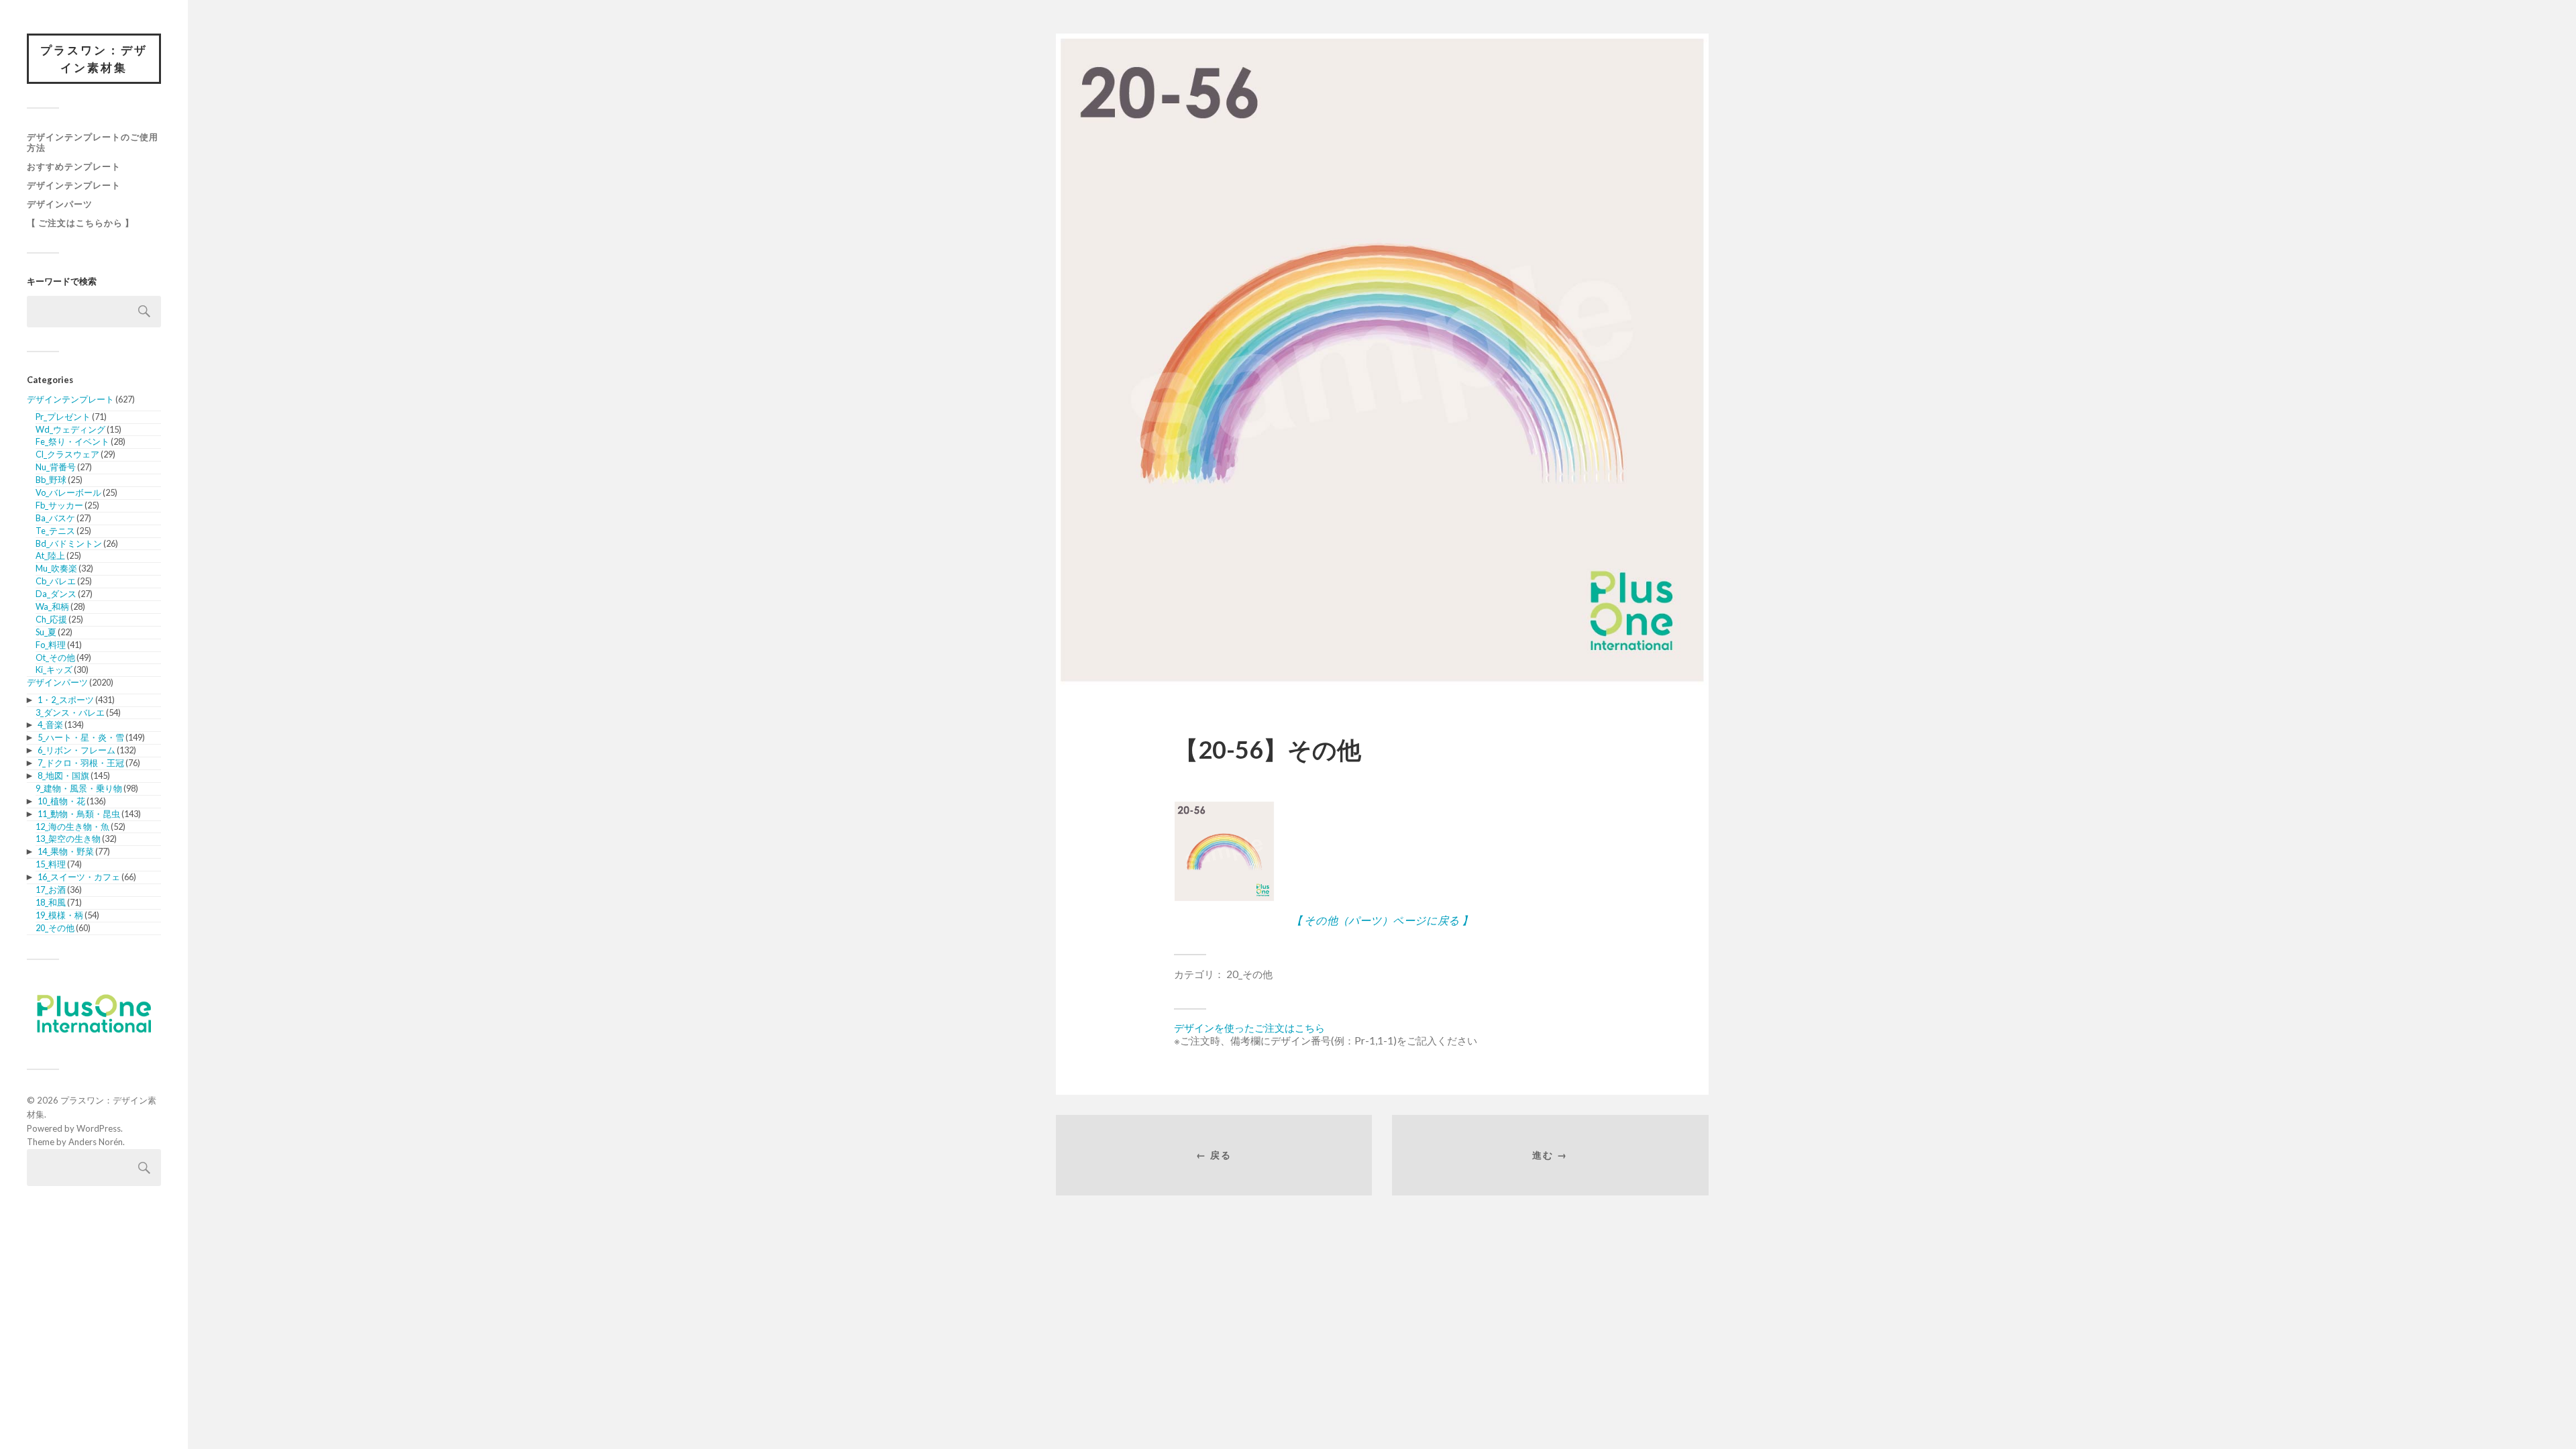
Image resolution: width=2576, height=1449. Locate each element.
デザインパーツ (60, 204)
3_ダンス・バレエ (70, 712)
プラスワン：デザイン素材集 (94, 59)
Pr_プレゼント (63, 417)
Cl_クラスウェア (67, 454)
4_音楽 (50, 724)
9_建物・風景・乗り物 (79, 788)
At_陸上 (50, 555)
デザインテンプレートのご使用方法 (93, 142)
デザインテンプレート (74, 185)
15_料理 (51, 864)
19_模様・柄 (59, 915)
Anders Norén (96, 1142)
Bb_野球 (51, 480)
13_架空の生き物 (68, 839)
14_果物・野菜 (66, 851)
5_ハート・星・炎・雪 (81, 737)
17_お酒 (51, 890)
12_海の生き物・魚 (72, 826)
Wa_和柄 (52, 606)
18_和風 (51, 902)
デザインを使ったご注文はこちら (1249, 1028)
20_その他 (55, 928)
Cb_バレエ (56, 581)
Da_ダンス (56, 594)
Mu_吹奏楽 (56, 568)
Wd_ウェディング (70, 429)
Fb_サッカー (59, 505)
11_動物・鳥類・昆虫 (79, 814)
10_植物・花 (61, 801)
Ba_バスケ (55, 518)
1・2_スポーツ (66, 700)
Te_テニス (55, 531)
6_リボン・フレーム (76, 750)
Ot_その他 (55, 657)
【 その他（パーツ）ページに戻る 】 (1382, 920)
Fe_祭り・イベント (72, 441)
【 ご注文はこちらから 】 (80, 223)
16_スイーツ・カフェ (79, 877)
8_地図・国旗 (63, 775)
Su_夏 (46, 632)
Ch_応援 (51, 619)
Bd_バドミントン (69, 543)
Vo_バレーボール (68, 492)
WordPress (99, 1128)
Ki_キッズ (54, 669)
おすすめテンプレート (74, 166)
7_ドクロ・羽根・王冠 (81, 763)
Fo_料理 (51, 645)
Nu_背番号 (56, 467)
